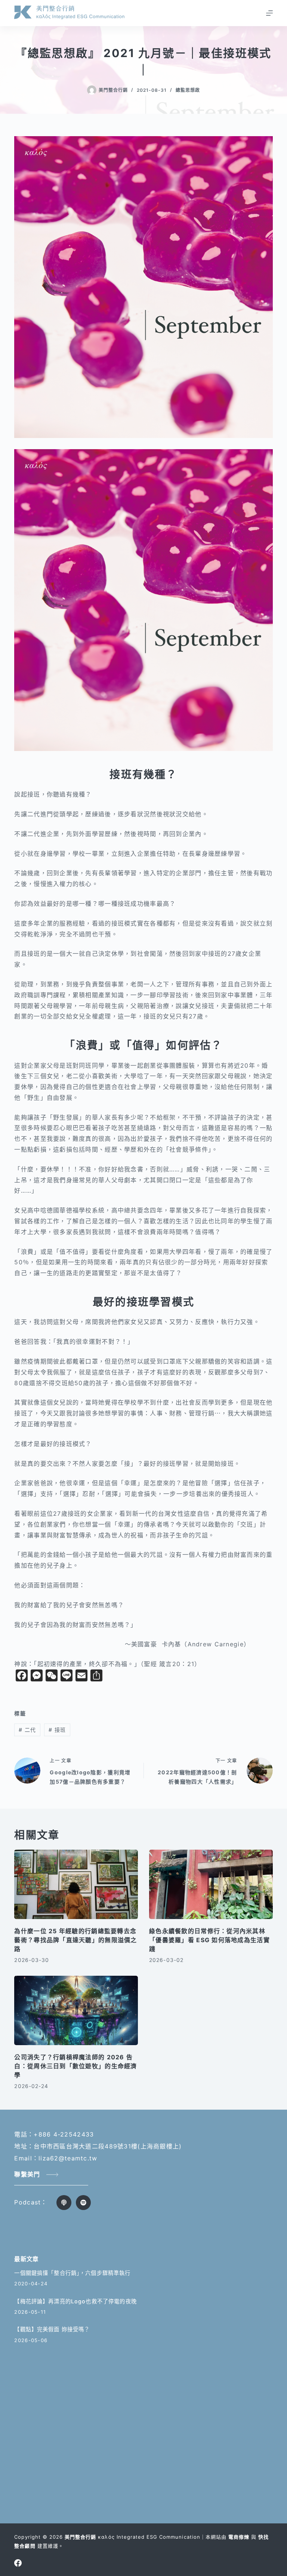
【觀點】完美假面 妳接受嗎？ (52, 2329)
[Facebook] (18, 2563)
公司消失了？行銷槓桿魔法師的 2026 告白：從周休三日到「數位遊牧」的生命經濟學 (75, 2066)
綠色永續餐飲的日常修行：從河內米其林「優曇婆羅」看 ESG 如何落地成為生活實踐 (209, 1940)
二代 (27, 1730)
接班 (57, 1730)
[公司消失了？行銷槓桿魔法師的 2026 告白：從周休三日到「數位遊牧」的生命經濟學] (76, 2010)
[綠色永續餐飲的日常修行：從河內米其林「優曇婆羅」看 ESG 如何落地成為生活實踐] (211, 1884)
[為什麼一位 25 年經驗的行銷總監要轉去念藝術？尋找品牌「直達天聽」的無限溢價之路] (76, 1884)
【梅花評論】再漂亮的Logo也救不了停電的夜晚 (75, 2301)
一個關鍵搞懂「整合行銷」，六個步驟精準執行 (72, 2273)
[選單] (269, 13)
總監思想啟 (188, 90)
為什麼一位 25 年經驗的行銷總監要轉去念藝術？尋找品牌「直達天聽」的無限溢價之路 (75, 1940)
